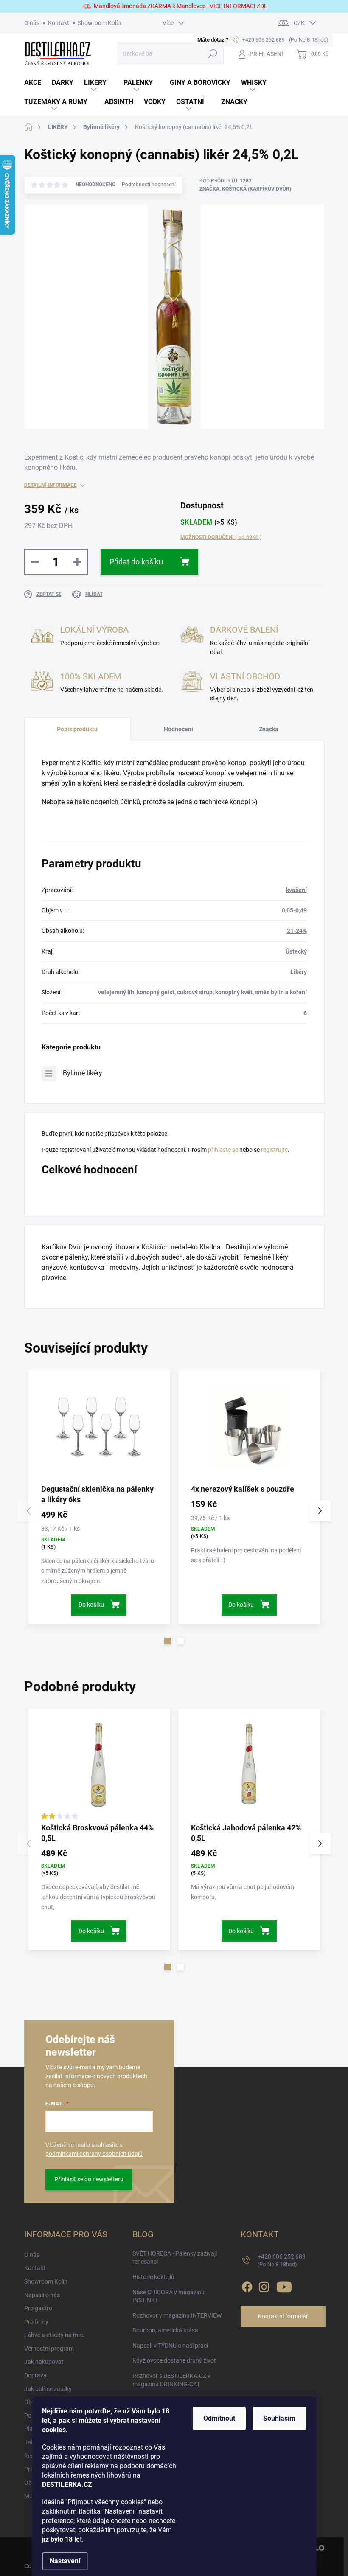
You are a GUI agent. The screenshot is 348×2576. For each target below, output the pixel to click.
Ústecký (296, 951)
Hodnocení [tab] (178, 729)
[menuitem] (38, 83)
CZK (299, 23)
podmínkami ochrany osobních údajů (94, 2154)
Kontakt (59, 23)
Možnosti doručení (221, 537)
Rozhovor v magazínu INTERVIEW (177, 2315)
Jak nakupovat (44, 2362)
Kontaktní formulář (283, 2316)
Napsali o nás (42, 2295)
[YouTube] (284, 2285)
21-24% (297, 931)
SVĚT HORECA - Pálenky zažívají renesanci (175, 2258)
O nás (32, 23)
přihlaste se (223, 1150)
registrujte (274, 1150)
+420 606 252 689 (282, 2260)
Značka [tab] (269, 729)
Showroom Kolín (99, 23)
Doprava (35, 2375)
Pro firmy (36, 2322)
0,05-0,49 (294, 910)
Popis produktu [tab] (77, 729)
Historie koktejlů (153, 2277)
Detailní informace (51, 485)
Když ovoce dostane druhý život (174, 2360)
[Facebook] (247, 2285)
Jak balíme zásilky (48, 2389)
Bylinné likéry (83, 1073)
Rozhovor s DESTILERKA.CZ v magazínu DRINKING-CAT (171, 2380)
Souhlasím (279, 2418)
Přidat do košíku (136, 562)
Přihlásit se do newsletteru (89, 2179)
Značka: (245, 189)
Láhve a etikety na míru (55, 2335)
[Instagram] (264, 2285)
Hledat (212, 53)
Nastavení (65, 2561)
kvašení (296, 890)
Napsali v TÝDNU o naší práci (170, 2346)
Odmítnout (219, 2418)
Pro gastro (38, 2308)
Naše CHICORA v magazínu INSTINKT (168, 2296)
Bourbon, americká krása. (166, 2330)
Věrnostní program (49, 2349)
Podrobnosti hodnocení (149, 185)
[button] (168, 1641)
